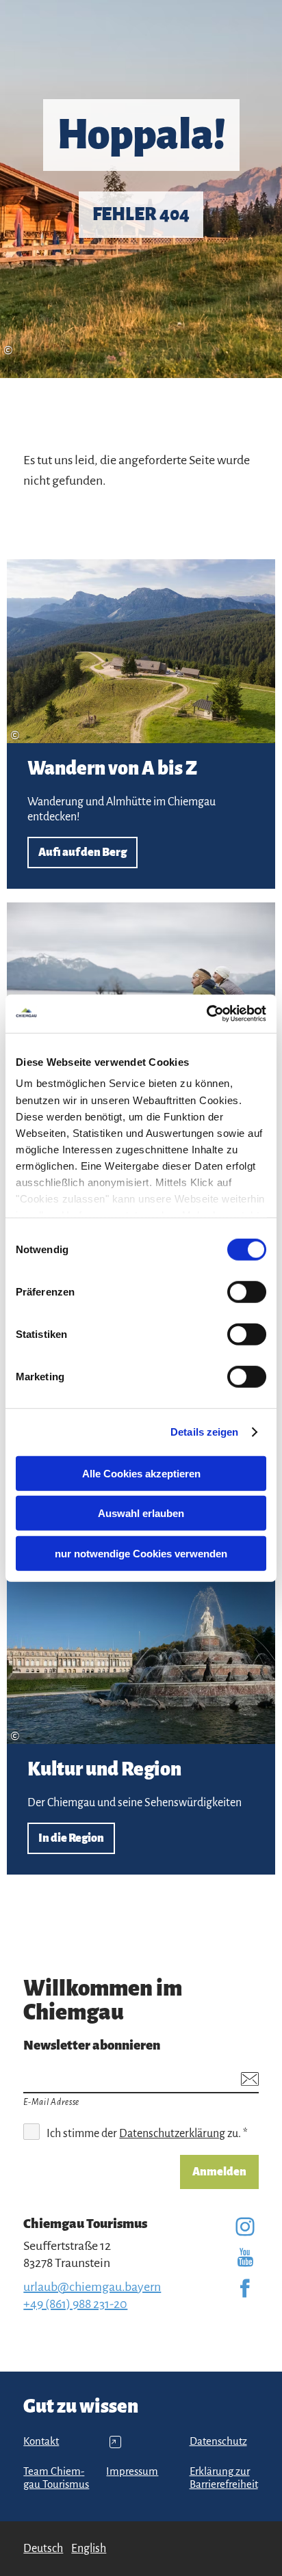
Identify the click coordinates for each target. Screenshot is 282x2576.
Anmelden (219, 2172)
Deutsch (43, 2549)
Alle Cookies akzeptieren (141, 1473)
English (89, 2549)
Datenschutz (218, 2441)
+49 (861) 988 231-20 (75, 2304)
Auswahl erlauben (141, 1513)
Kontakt (41, 2441)
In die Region (141, 1717)
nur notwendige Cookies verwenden (141, 1553)
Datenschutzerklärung (172, 2134)
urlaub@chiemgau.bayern (92, 2287)
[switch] (247, 1291)
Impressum (132, 2471)
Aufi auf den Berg (141, 724)
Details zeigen (204, 1432)
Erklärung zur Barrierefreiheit (224, 2478)
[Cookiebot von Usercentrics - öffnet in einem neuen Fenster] (206, 1014)
